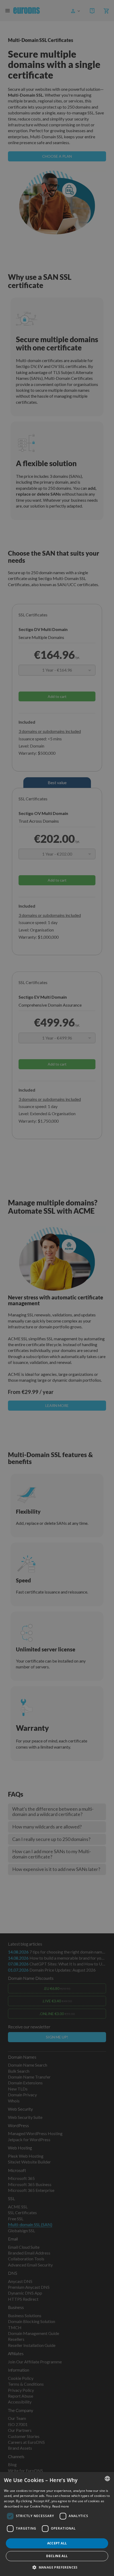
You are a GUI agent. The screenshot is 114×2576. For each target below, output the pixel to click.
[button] (57, 2567)
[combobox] (107, 2479)
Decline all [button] (57, 2556)
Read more (61, 2506)
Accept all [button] (57, 2543)
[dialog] (57, 2524)
